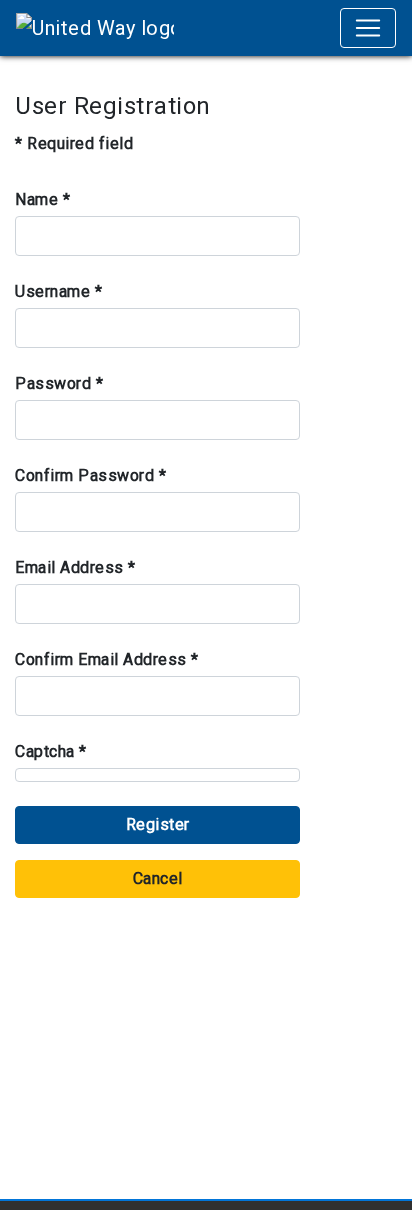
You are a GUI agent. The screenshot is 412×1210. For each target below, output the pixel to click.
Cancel (158, 878)
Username (58, 291)
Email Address (75, 567)
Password (59, 383)
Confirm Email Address (107, 659)
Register (158, 824)
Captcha (51, 751)
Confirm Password (90, 475)
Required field (74, 143)
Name (42, 199)
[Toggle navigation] (368, 28)
